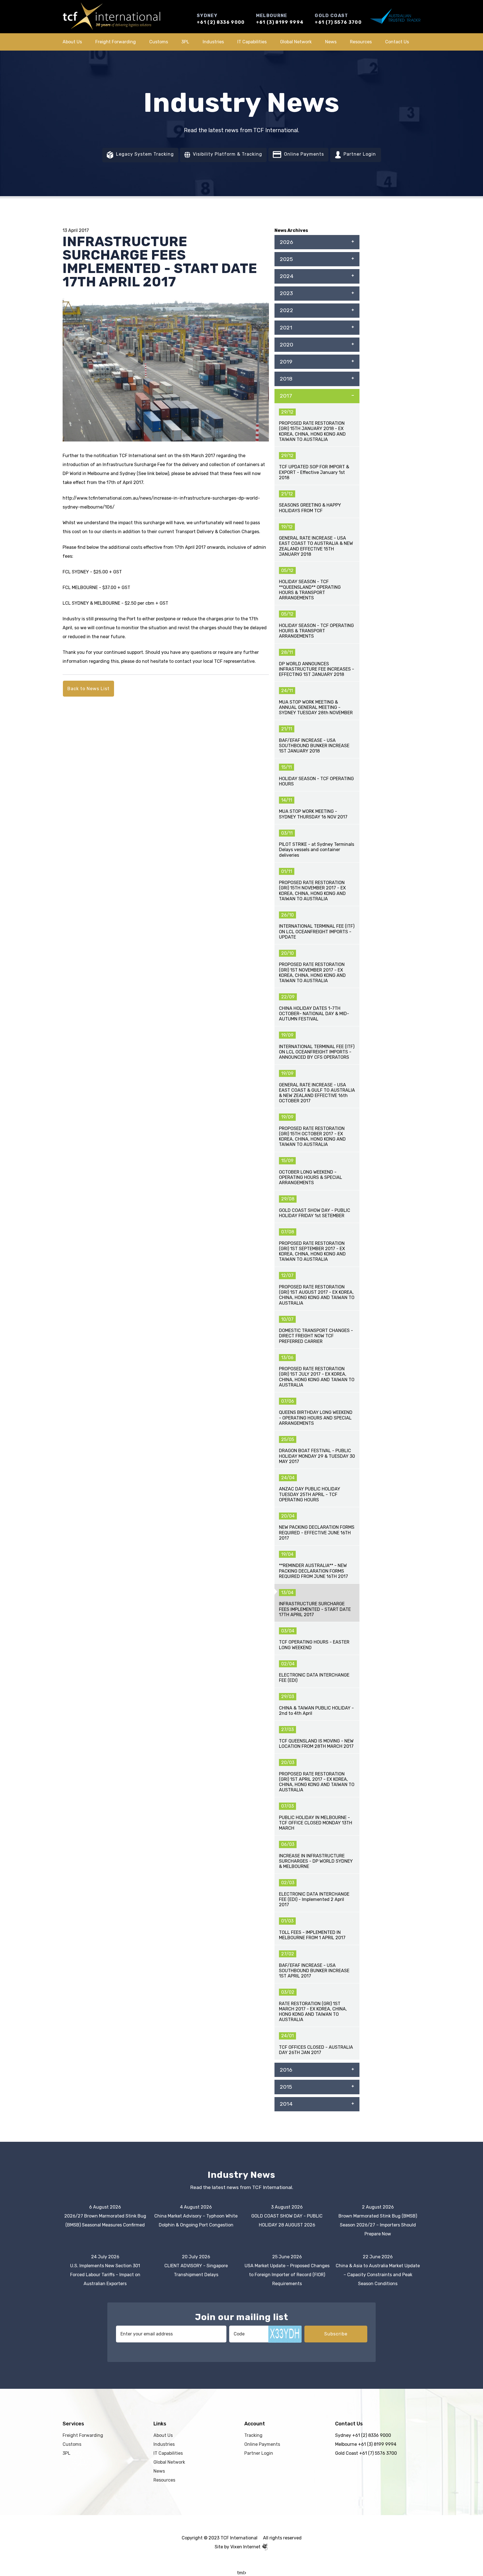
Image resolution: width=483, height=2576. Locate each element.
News (331, 42)
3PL (185, 42)
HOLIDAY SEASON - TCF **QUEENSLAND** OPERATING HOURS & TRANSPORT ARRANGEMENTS (310, 590)
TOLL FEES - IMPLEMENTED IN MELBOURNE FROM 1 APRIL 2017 (312, 1935)
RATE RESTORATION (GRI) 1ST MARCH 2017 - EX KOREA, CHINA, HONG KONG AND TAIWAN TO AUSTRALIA (313, 2012)
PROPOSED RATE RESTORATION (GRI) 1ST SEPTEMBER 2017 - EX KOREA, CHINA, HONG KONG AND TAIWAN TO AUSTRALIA (312, 1251)
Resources (361, 42)
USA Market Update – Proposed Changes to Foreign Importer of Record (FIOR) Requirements (287, 2275)
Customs (159, 42)
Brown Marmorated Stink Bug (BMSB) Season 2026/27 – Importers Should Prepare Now (378, 2225)
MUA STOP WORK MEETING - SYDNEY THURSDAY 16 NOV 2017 (313, 814)
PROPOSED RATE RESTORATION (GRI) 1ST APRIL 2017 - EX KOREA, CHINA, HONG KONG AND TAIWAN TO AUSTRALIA (317, 1782)
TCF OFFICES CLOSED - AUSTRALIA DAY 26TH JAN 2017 (316, 2050)
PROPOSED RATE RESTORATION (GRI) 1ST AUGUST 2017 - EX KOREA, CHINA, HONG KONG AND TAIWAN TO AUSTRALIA (317, 1295)
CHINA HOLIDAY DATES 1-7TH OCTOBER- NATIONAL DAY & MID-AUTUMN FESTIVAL (314, 1014)
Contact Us (397, 42)
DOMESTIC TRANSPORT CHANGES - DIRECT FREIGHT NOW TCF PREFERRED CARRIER (316, 1336)
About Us (72, 42)
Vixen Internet (246, 2547)
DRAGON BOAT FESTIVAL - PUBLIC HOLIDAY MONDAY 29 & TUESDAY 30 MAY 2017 (317, 1456)
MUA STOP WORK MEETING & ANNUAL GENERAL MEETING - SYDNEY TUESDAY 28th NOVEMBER (316, 707)
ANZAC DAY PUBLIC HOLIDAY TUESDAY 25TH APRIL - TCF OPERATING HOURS (310, 1494)
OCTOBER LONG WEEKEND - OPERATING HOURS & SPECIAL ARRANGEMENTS (311, 1177)
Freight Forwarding (116, 42)
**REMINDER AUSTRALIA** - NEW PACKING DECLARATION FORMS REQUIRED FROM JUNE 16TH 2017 (313, 1571)
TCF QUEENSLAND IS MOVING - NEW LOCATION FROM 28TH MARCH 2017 (316, 1744)
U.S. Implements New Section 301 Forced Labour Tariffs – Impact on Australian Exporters (105, 2275)
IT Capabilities (252, 42)
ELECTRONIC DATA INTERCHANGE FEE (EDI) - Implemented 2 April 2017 (314, 1899)
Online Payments (303, 154)
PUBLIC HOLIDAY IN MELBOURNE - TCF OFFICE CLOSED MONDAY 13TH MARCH (316, 1823)
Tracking (253, 2435)
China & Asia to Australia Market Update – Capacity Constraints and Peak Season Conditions (378, 2275)
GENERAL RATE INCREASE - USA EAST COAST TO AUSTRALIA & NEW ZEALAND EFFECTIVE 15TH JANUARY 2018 (316, 546)
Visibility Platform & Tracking (227, 154)
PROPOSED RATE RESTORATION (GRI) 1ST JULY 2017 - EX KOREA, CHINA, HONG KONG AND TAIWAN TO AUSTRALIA (317, 1377)
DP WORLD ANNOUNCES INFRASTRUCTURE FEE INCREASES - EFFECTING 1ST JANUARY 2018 (317, 669)
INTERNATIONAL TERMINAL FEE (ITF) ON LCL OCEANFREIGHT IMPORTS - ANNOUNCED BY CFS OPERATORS (317, 1052)
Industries (213, 42)
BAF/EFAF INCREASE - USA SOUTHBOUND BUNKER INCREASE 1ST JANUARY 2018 (314, 746)
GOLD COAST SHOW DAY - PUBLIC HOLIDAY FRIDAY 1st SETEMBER (315, 1213)
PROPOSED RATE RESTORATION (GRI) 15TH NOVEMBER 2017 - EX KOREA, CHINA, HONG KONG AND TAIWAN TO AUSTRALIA (312, 891)
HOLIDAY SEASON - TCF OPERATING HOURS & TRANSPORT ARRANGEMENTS (316, 631)
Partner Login (359, 154)
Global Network (296, 42)
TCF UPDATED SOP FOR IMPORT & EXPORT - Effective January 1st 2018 (314, 472)
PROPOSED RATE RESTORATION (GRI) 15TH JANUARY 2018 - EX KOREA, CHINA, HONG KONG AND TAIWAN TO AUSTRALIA (312, 431)
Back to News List (88, 689)
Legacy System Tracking (144, 154)
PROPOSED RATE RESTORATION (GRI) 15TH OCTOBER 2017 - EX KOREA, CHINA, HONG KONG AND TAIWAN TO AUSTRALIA (312, 1137)
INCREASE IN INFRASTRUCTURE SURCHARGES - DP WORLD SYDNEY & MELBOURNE (316, 1861)
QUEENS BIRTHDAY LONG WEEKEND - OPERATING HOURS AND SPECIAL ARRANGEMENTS (316, 1418)
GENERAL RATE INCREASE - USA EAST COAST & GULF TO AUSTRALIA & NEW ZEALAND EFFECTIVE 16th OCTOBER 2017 (317, 1093)
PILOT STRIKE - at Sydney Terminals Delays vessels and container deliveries (317, 850)
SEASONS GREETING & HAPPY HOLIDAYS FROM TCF (310, 508)
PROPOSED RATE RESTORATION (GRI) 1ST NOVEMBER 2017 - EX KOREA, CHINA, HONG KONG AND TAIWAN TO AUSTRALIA (312, 973)
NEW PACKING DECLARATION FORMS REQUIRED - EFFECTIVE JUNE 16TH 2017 (317, 1532)
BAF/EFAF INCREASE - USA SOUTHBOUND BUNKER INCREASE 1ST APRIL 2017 (314, 1971)
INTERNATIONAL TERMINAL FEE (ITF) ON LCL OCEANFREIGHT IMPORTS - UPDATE (317, 931)
